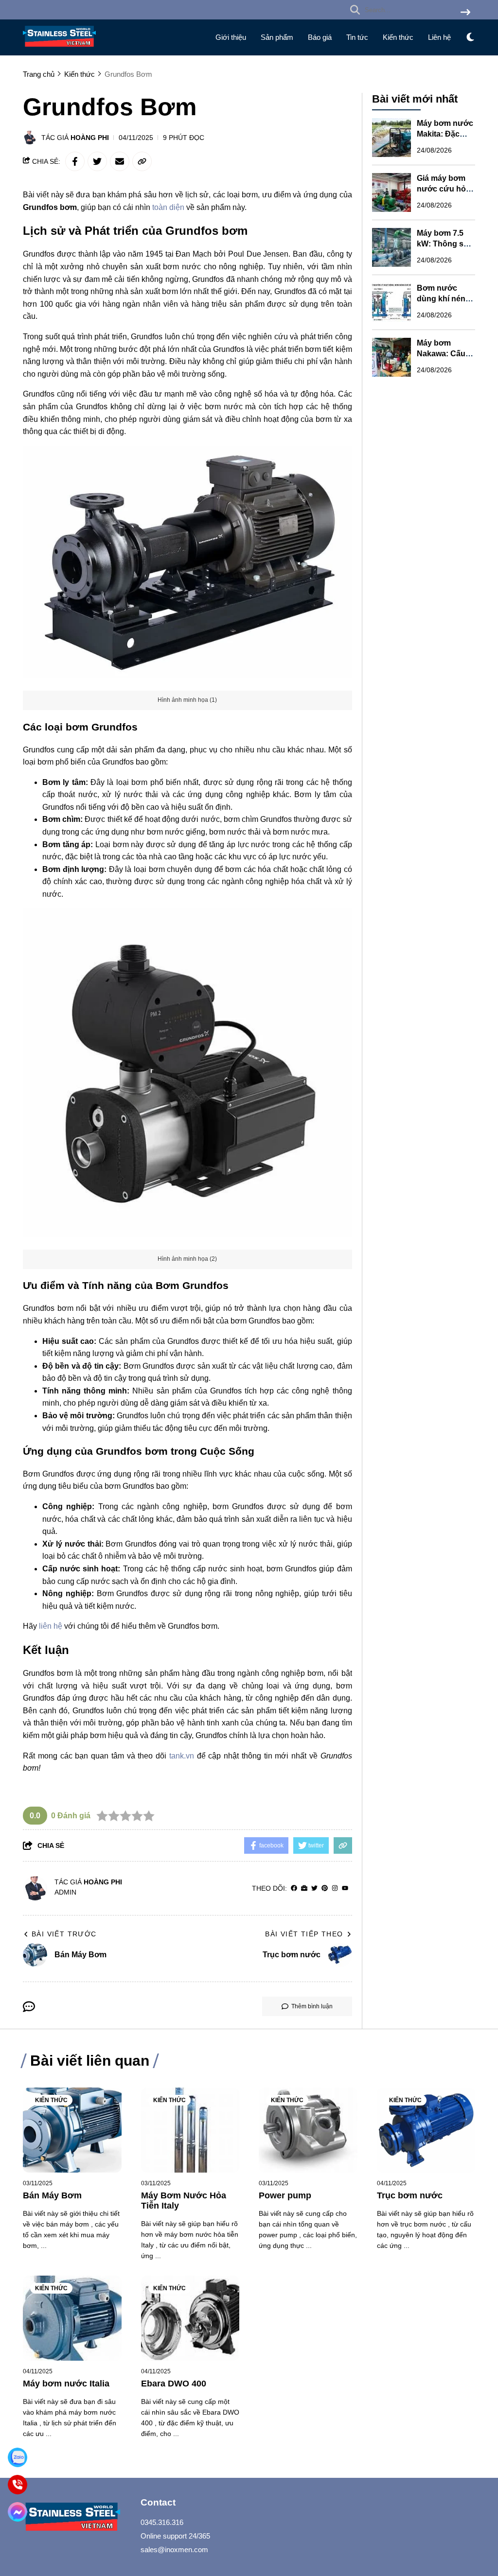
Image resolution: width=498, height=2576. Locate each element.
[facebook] (294, 1888)
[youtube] (345, 1888)
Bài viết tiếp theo (304, 1934)
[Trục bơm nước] (426, 2130)
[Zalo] (18, 2457)
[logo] (59, 49)
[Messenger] (18, 2512)
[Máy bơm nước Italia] (72, 2318)
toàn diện (168, 207)
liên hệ (51, 1626)
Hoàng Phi (90, 138)
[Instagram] (335, 1888)
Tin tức (357, 37)
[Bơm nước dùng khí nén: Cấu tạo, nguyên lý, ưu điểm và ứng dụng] (391, 302)
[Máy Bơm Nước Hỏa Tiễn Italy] (190, 2130)
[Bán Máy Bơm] (72, 2130)
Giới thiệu (231, 37)
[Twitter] (314, 1888)
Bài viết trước (64, 1934)
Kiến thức (398, 37)
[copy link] (142, 161)
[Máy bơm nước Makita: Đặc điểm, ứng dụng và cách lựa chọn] (391, 138)
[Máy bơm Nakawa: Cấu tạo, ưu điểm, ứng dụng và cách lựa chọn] (391, 357)
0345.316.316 (162, 2522)
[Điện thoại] (18, 2485)
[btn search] (465, 13)
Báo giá (320, 37)
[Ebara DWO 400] (190, 2318)
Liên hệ (439, 37)
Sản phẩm (277, 37)
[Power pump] (308, 2130)
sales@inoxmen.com (174, 2550)
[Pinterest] (325, 1888)
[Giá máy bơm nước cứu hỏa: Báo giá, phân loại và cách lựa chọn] (391, 192)
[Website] (304, 1888)
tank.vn (182, 1756)
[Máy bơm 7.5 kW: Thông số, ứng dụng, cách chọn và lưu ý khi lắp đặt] (391, 247)
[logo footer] (76, 2518)
